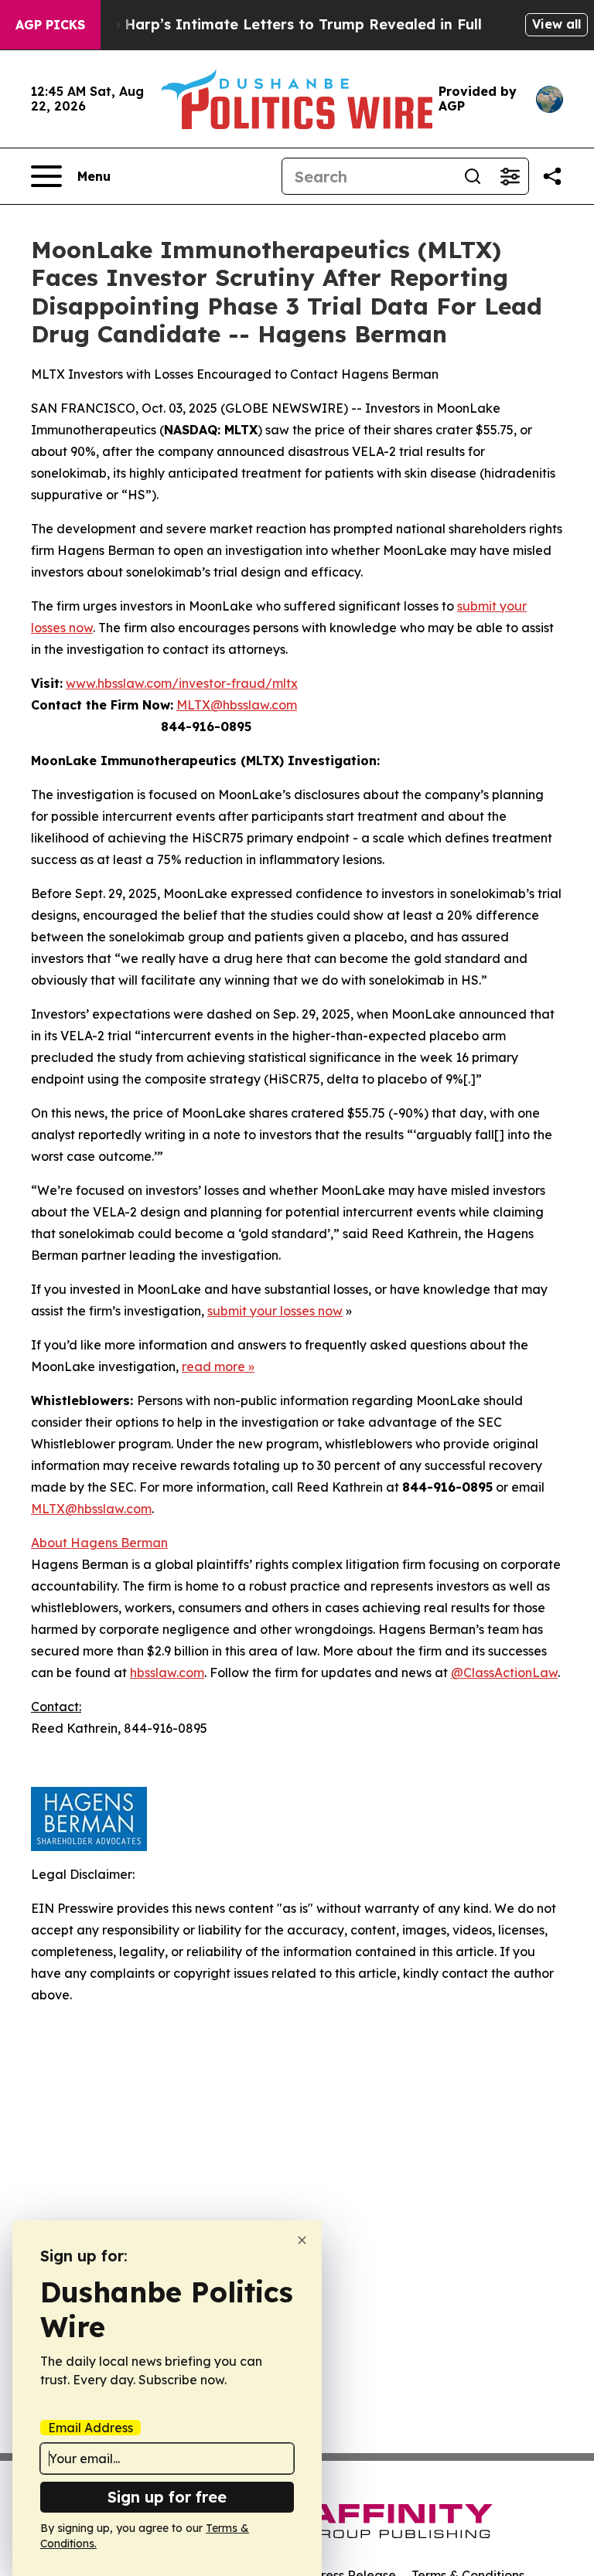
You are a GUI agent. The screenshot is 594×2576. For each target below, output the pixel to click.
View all (556, 24)
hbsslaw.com (167, 1673)
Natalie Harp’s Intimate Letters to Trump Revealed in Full (275, 24)
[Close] (302, 2240)
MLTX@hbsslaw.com (237, 705)
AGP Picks (50, 25)
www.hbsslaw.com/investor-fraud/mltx (182, 683)
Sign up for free (167, 2497)
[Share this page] (552, 176)
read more (213, 1366)
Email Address (90, 2428)
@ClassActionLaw (504, 1673)
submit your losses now (275, 1311)
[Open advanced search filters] (510, 176)
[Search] (473, 176)
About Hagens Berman (99, 1543)
